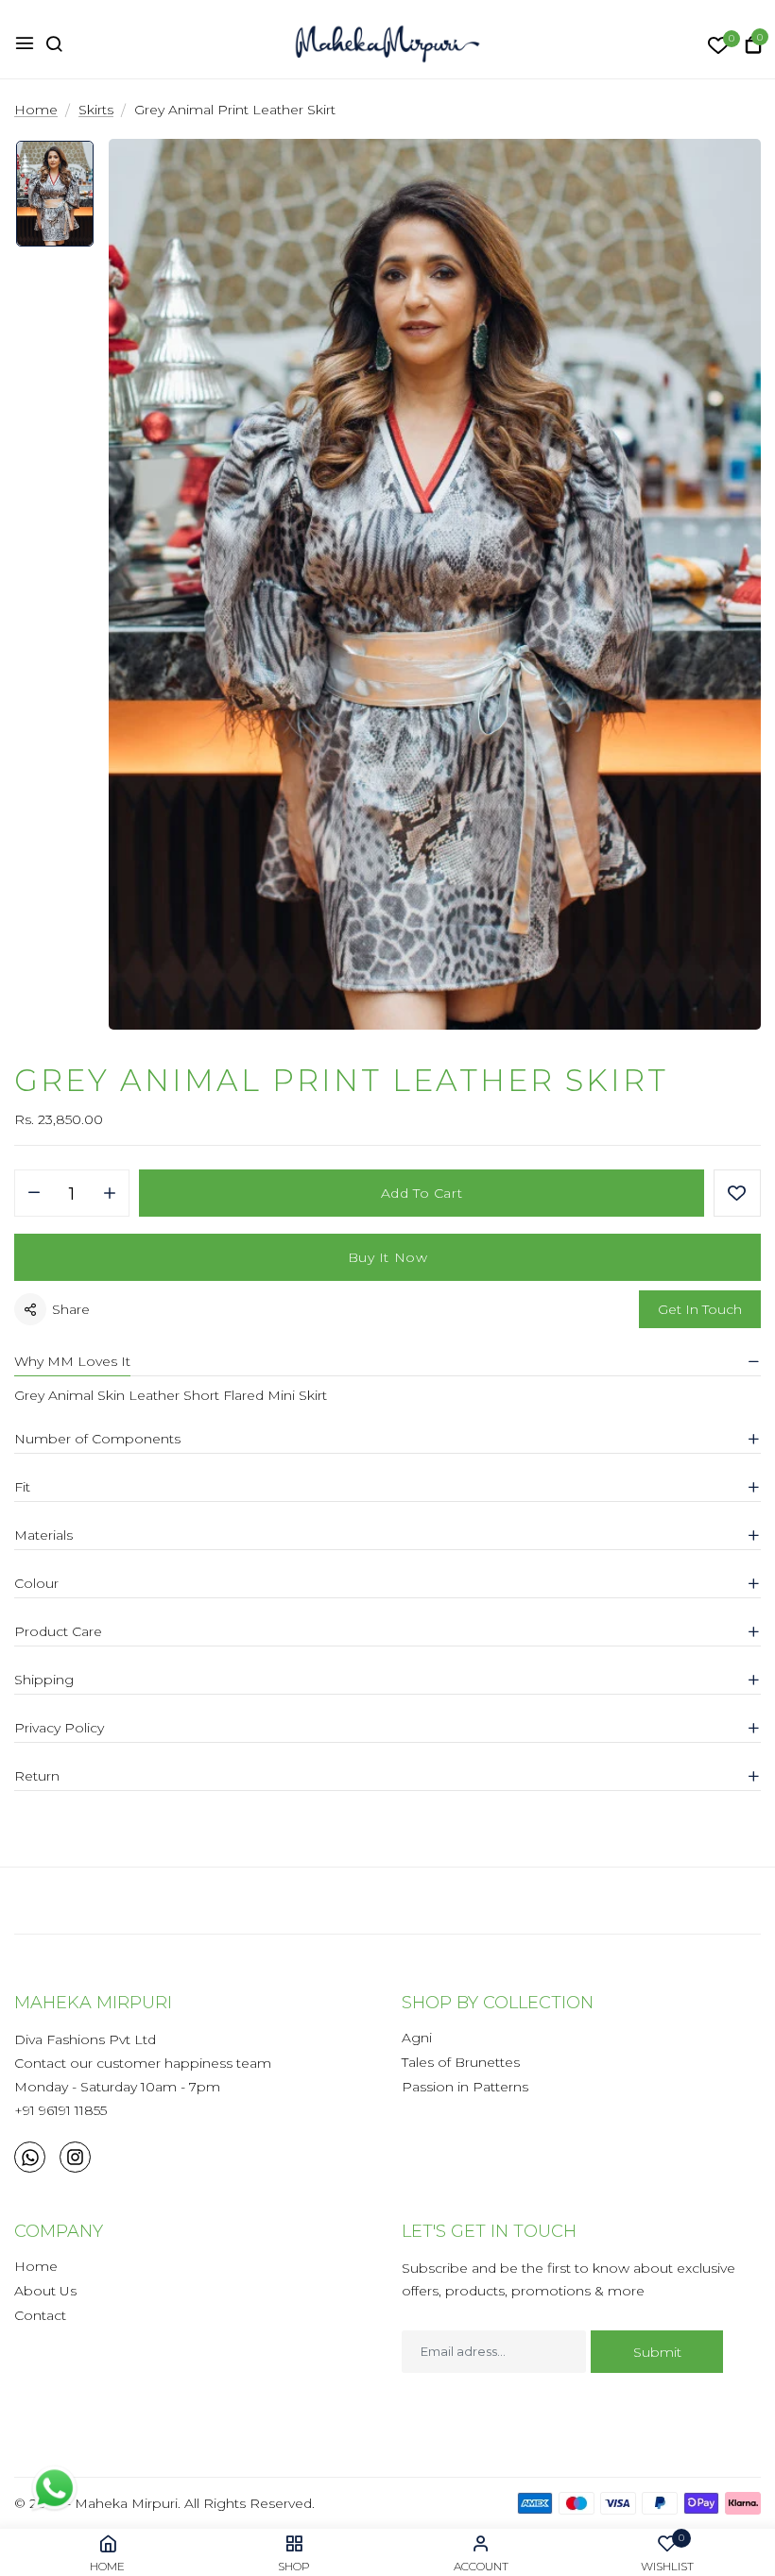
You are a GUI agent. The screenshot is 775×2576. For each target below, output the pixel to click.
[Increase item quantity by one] (110, 1194)
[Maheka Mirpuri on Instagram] (75, 2157)
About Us (45, 2291)
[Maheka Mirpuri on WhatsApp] (30, 2157)
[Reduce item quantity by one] (34, 1194)
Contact (40, 2315)
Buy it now (388, 1257)
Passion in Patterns (465, 2087)
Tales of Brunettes (461, 2062)
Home (36, 2266)
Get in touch (700, 1309)
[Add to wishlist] (737, 1193)
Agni (417, 2038)
